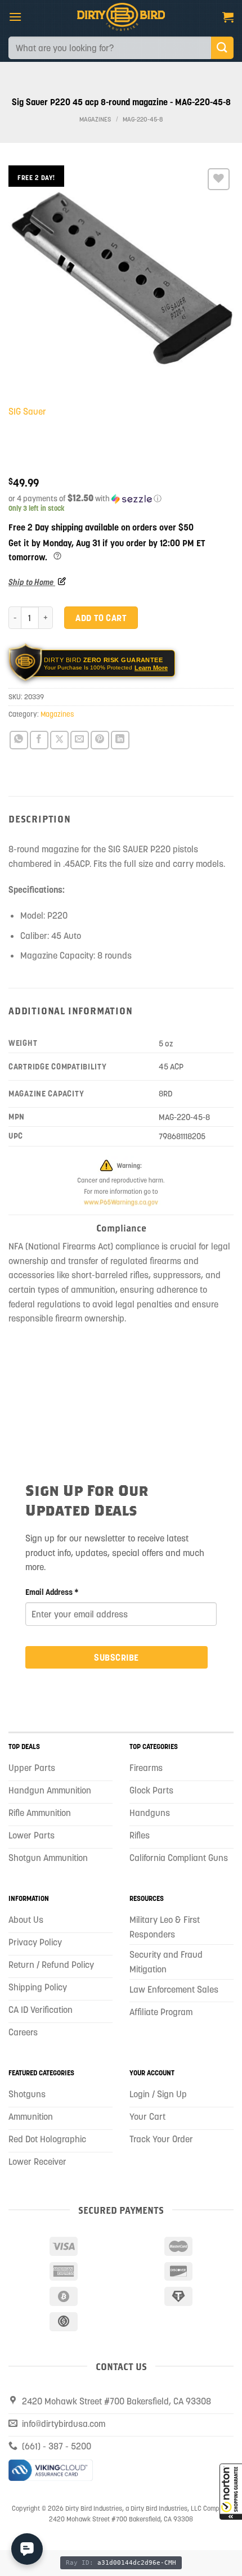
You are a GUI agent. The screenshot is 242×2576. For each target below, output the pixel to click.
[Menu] (15, 17)
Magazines (95, 120)
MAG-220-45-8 (143, 120)
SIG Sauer (27, 411)
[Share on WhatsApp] (19, 740)
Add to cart (101, 618)
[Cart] (228, 17)
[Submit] (222, 48)
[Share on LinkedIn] (120, 740)
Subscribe (116, 1657)
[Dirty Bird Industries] (121, 17)
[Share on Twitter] (59, 740)
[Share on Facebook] (39, 740)
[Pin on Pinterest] (100, 740)
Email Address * (52, 1592)
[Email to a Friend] (80, 740)
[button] (231, 2492)
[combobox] (110, 48)
